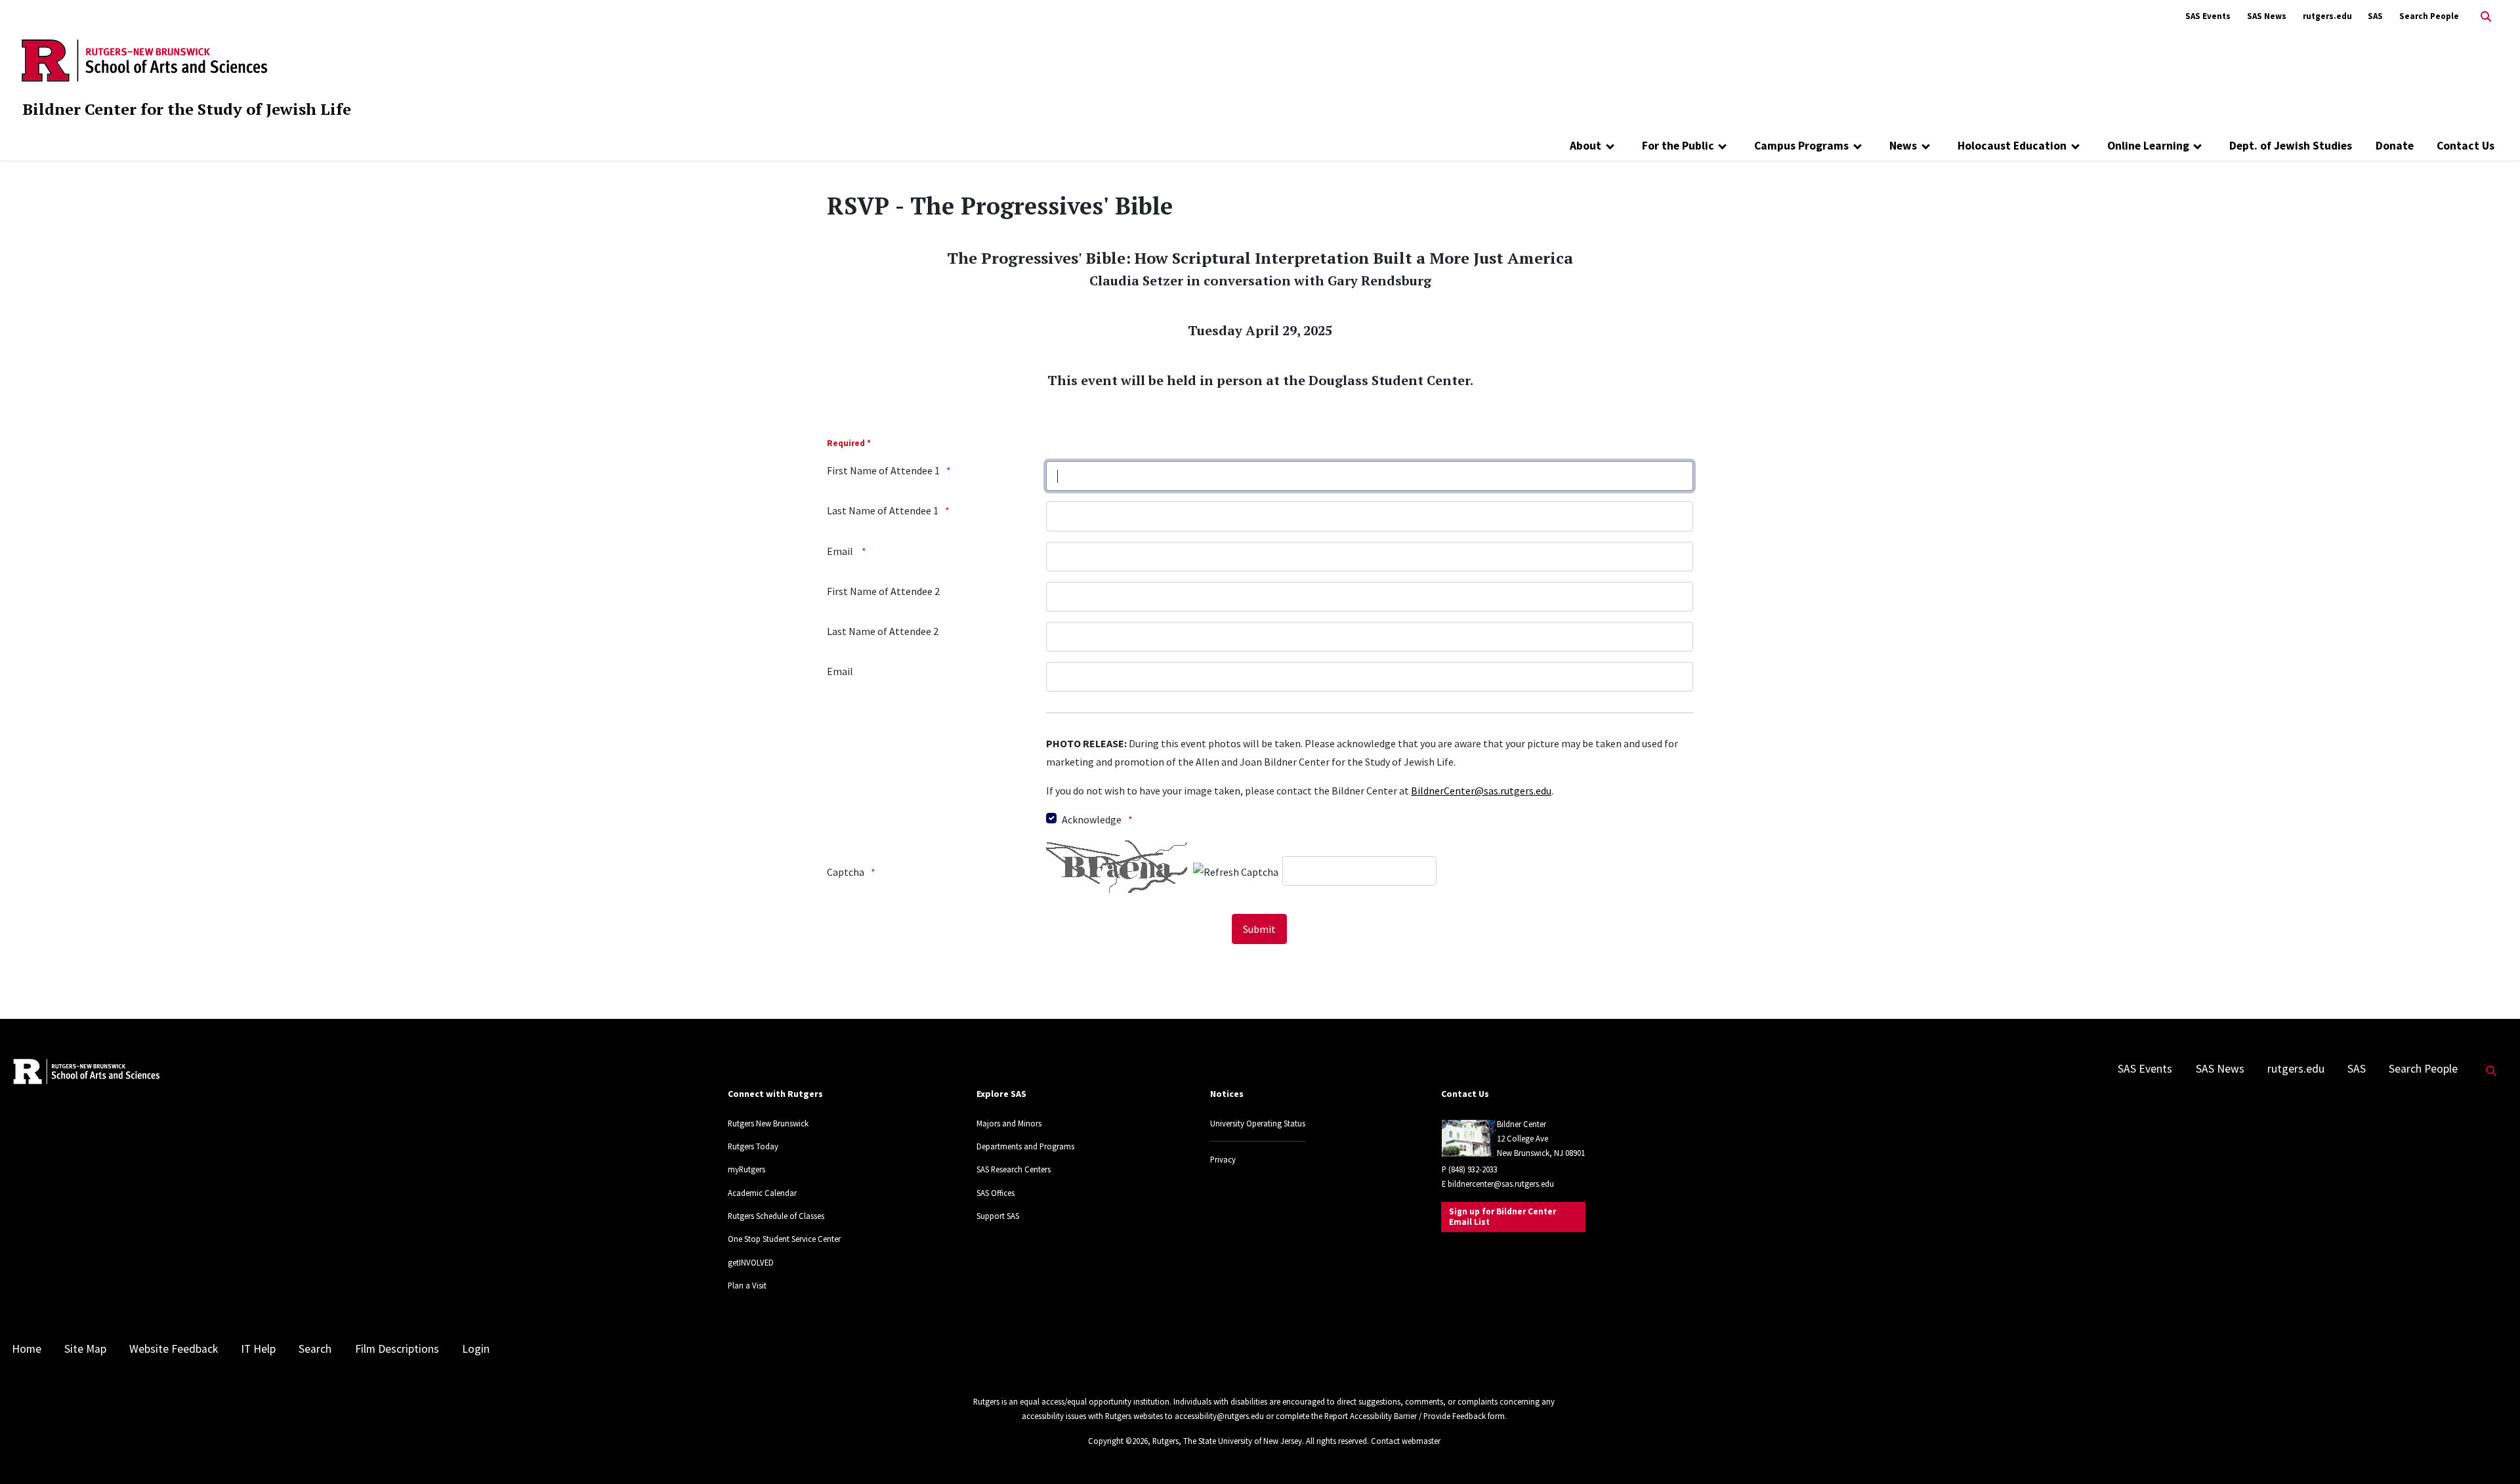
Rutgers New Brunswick (768, 1123)
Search (315, 1349)
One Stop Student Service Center (784, 1239)
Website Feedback (174, 1349)
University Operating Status (1258, 1123)
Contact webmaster (1406, 1441)
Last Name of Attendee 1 (883, 510)
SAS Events (2208, 16)
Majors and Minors (1009, 1123)
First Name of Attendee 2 (883, 591)
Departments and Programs (1025, 1146)
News (1903, 146)
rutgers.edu (2327, 16)
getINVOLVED (751, 1262)
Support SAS (998, 1216)
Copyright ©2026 (1118, 1441)
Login (476, 1349)
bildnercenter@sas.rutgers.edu (1501, 1184)
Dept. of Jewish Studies (2291, 146)
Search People (2429, 16)
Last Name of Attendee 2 (883, 631)
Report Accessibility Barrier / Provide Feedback (1405, 1416)
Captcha (846, 872)
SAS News (2267, 16)
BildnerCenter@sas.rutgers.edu (1481, 791)
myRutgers (746, 1169)
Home (27, 1349)
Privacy (1223, 1159)
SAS (2375, 16)
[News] (1926, 146)
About (1585, 146)
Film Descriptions (397, 1349)
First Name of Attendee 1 (883, 470)
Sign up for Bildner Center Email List (1502, 1217)
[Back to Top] (2491, 1452)
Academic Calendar (762, 1193)
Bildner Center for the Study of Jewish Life (187, 109)
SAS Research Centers (1014, 1169)
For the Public (1678, 146)
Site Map (85, 1349)
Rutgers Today (753, 1146)
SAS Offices (996, 1193)
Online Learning (2148, 146)
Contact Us (2466, 146)
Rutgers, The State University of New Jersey (1227, 1441)
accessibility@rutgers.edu (1219, 1416)
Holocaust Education (2012, 146)
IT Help (258, 1349)
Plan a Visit (747, 1285)
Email (841, 551)
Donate (2395, 146)
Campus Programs (1801, 146)
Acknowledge (1092, 819)
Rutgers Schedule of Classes (776, 1216)
